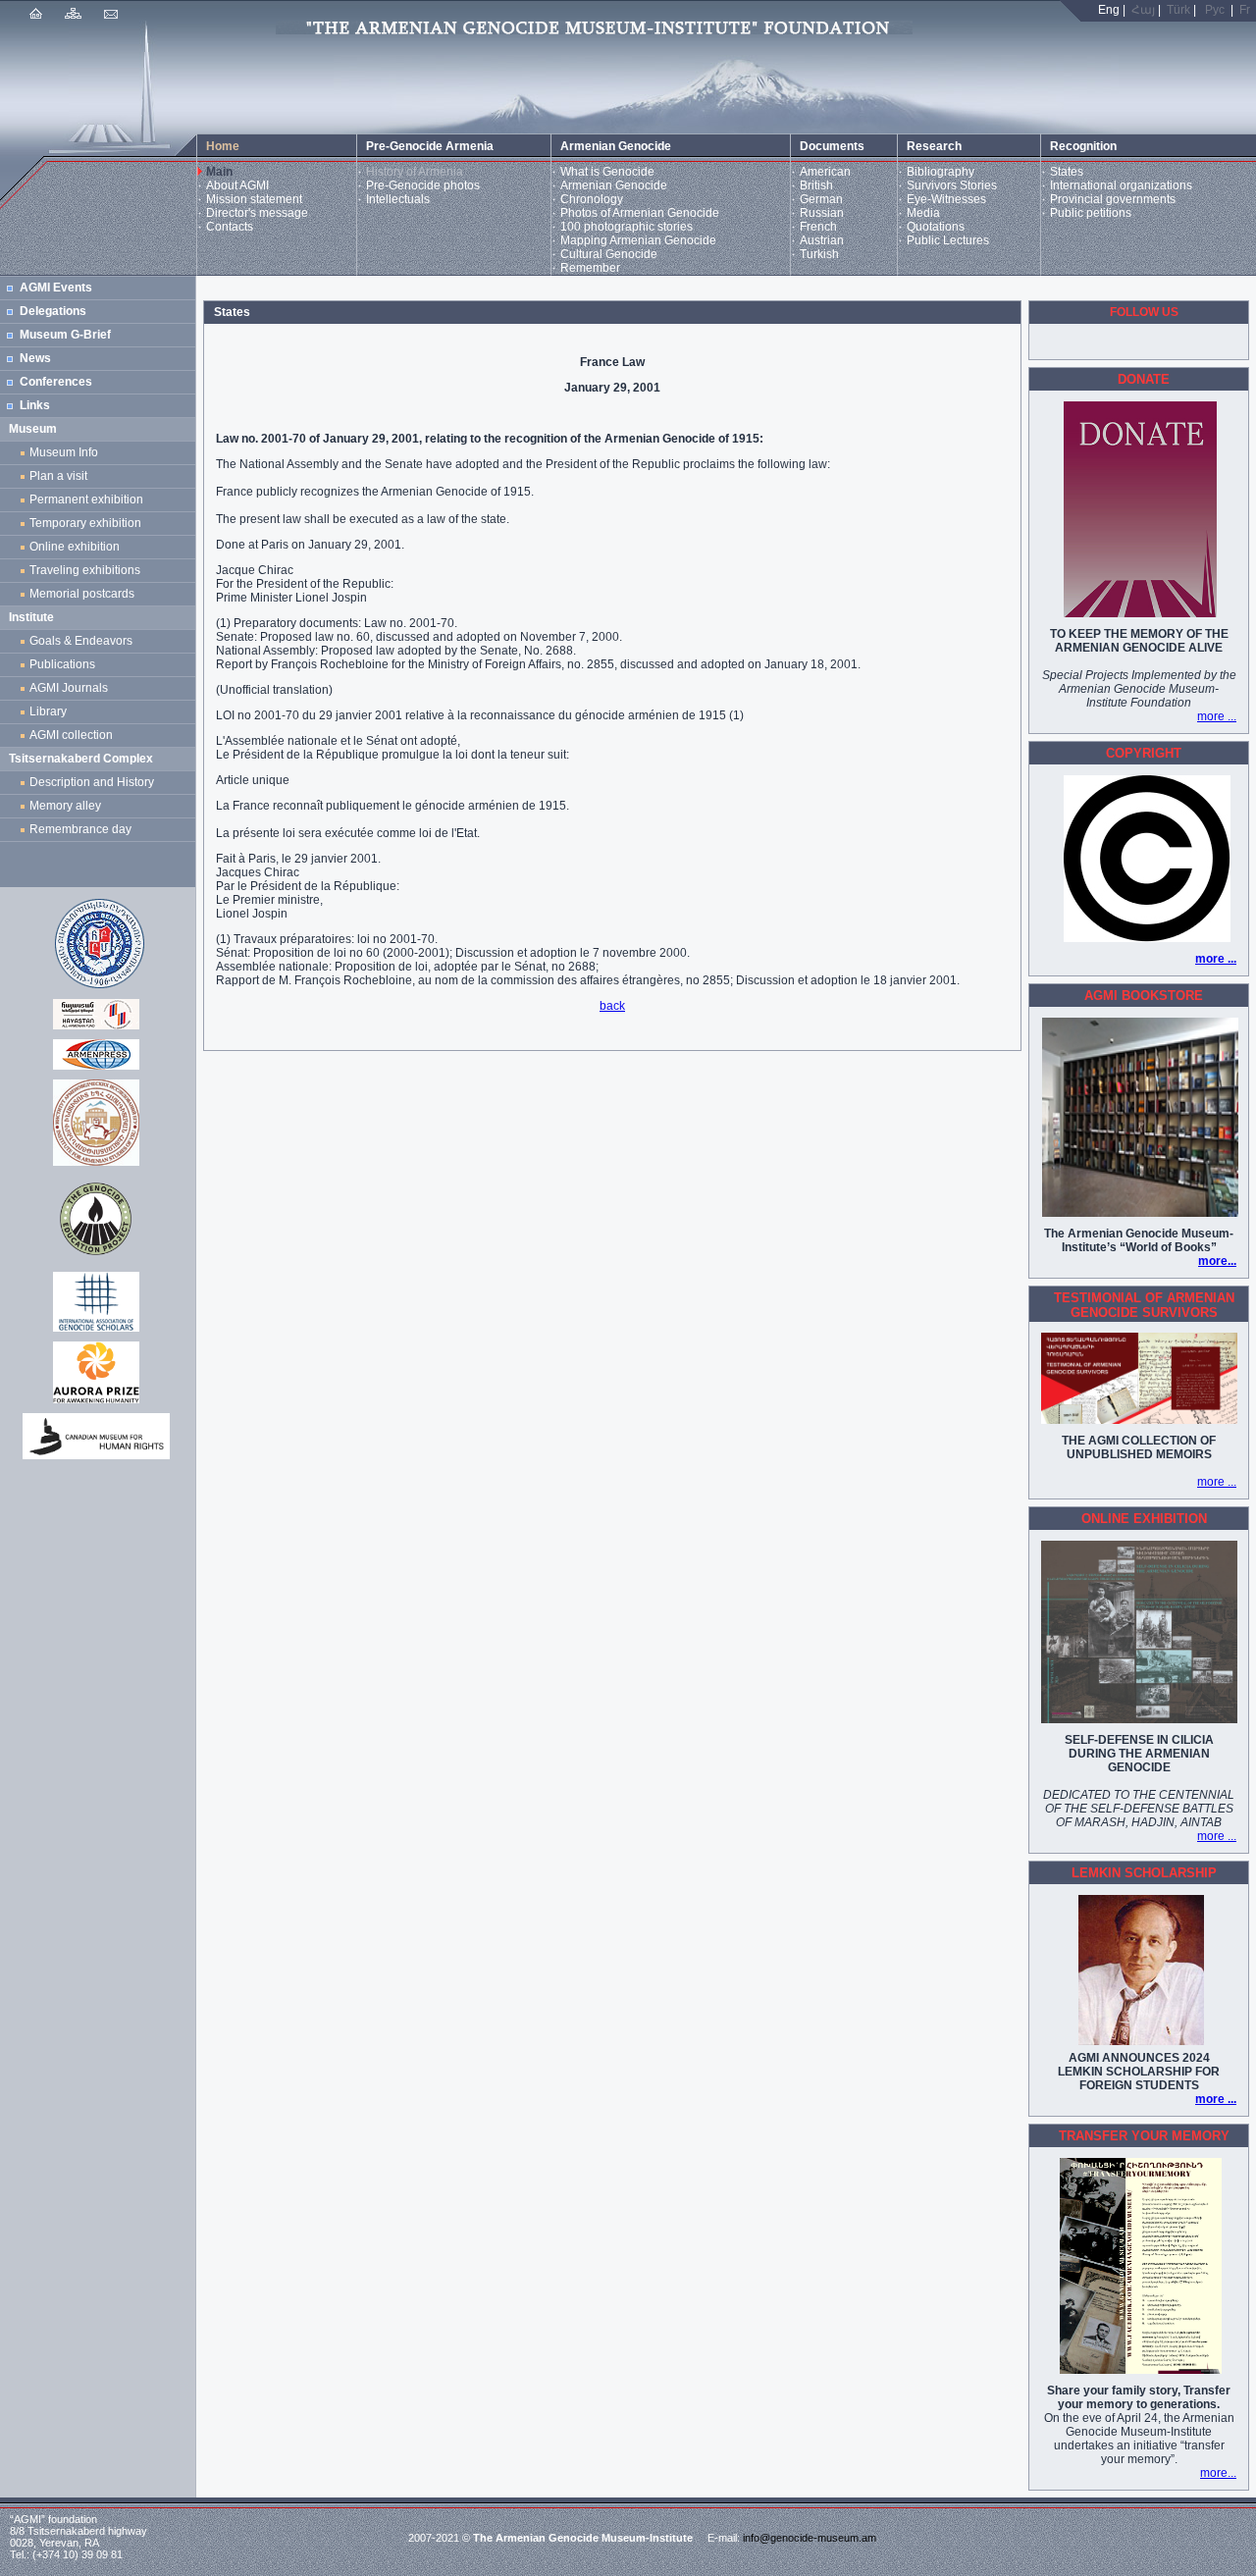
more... (1217, 1261)
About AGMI (237, 185)
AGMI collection (71, 735)
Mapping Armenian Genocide (638, 240)
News (35, 358)
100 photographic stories (627, 227)
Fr (1245, 10)
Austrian (822, 240)
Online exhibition (78, 547)
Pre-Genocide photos (423, 185)
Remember (590, 268)
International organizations (1121, 185)
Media (923, 213)
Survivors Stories (952, 185)
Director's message (257, 213)
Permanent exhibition (86, 499)
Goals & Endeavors (81, 641)
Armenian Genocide (614, 185)
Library (48, 711)
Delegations (53, 311)
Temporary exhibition (85, 523)
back (612, 1006)
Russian (822, 213)
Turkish (819, 254)
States (1067, 172)
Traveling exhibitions (88, 570)
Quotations (936, 227)
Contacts (230, 227)
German (821, 199)
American (825, 172)
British (816, 185)
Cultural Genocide (609, 254)
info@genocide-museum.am (810, 2538)
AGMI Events (56, 288)
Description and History (92, 782)
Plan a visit (58, 476)
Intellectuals (398, 199)
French (818, 227)
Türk (1178, 10)
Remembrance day (80, 829)
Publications (62, 664)
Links (35, 405)
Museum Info (64, 452)
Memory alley (65, 806)
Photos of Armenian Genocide (640, 213)
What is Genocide (607, 172)
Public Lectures (948, 240)
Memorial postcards (85, 594)
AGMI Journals (72, 688)
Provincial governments (1113, 199)
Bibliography (941, 172)
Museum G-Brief (65, 335)
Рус (1215, 10)
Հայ (1143, 10)
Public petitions (1091, 213)
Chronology (592, 199)
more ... (1217, 716)
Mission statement (254, 199)
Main (219, 172)
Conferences (56, 382)
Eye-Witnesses (946, 199)
